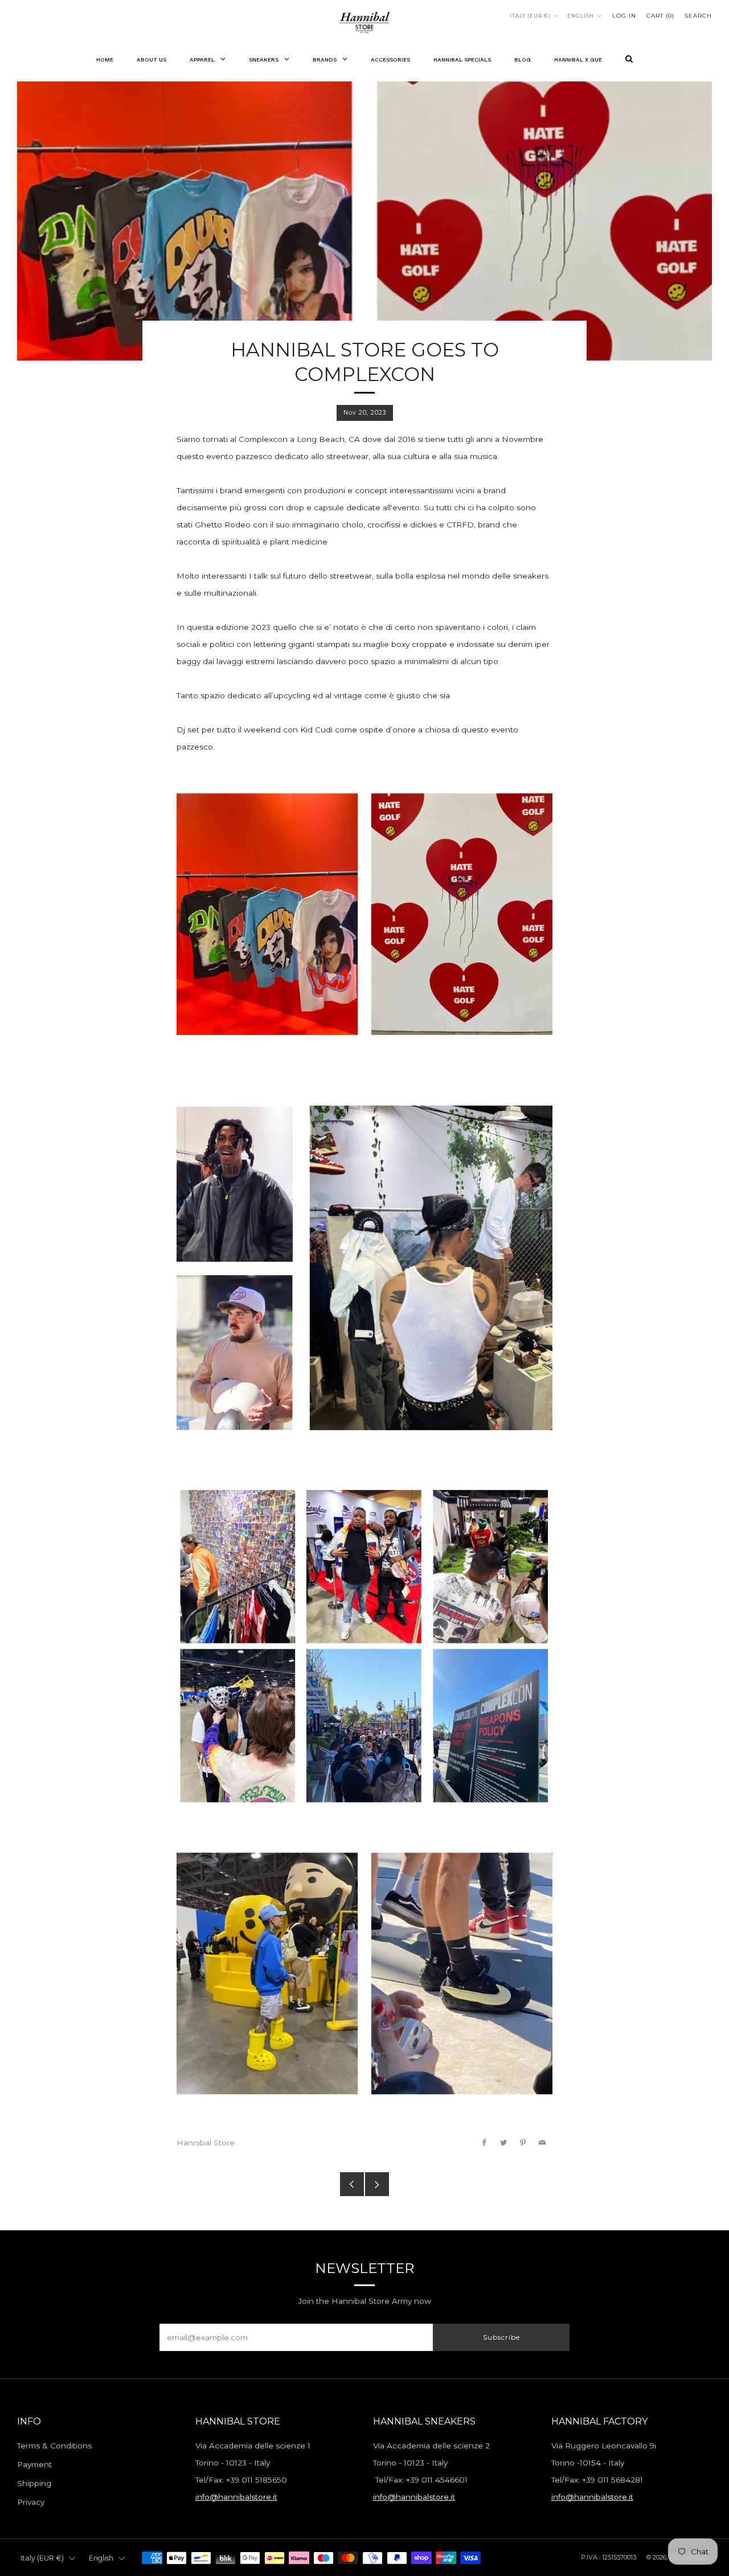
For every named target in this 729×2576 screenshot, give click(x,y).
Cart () (660, 16)
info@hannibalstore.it (236, 2497)
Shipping (34, 2483)
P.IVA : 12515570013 (609, 2557)
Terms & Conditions (54, 2446)
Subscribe (501, 2337)
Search (698, 16)
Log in (624, 16)
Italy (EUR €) (530, 16)
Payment (34, 2464)
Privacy (31, 2502)
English (581, 16)
